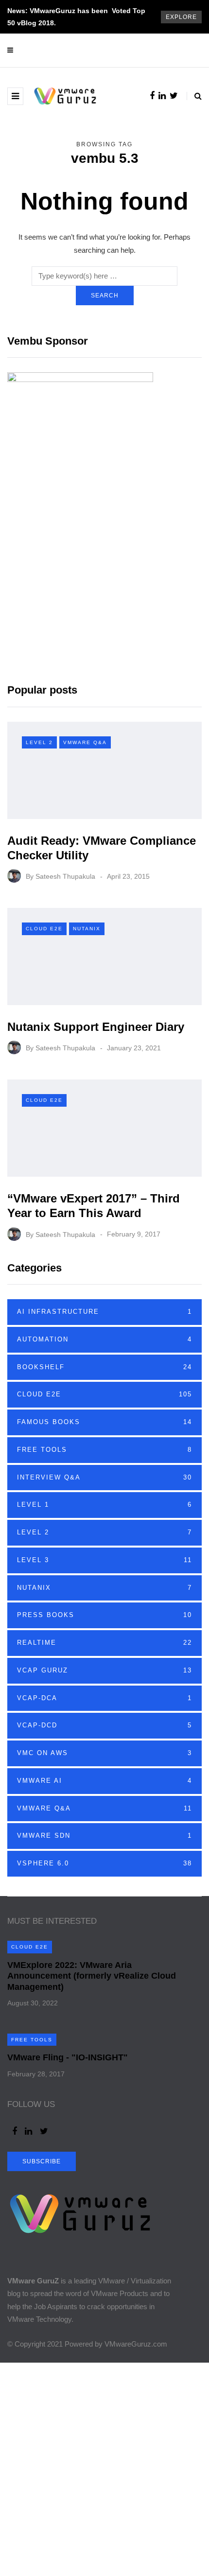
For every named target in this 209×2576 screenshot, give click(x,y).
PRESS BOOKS (104, 1615)
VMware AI (104, 1781)
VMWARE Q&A (85, 742)
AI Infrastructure (104, 1312)
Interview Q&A (104, 1477)
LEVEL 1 (104, 1505)
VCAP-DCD (104, 1725)
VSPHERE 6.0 (104, 1863)
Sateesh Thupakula (65, 876)
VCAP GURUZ (104, 1670)
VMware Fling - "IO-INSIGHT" (68, 2057)
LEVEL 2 (39, 742)
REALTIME (104, 1643)
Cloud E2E (44, 929)
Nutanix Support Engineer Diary (96, 1027)
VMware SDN (104, 1836)
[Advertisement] (104, 2467)
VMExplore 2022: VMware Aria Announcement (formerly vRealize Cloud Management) (92, 1976)
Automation (104, 1339)
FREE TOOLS (104, 1450)
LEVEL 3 (104, 1560)
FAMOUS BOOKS (104, 1422)
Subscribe (42, 2161)
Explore (181, 17)
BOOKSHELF (104, 1367)
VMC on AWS (104, 1753)
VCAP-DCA (104, 1698)
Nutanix (87, 929)
